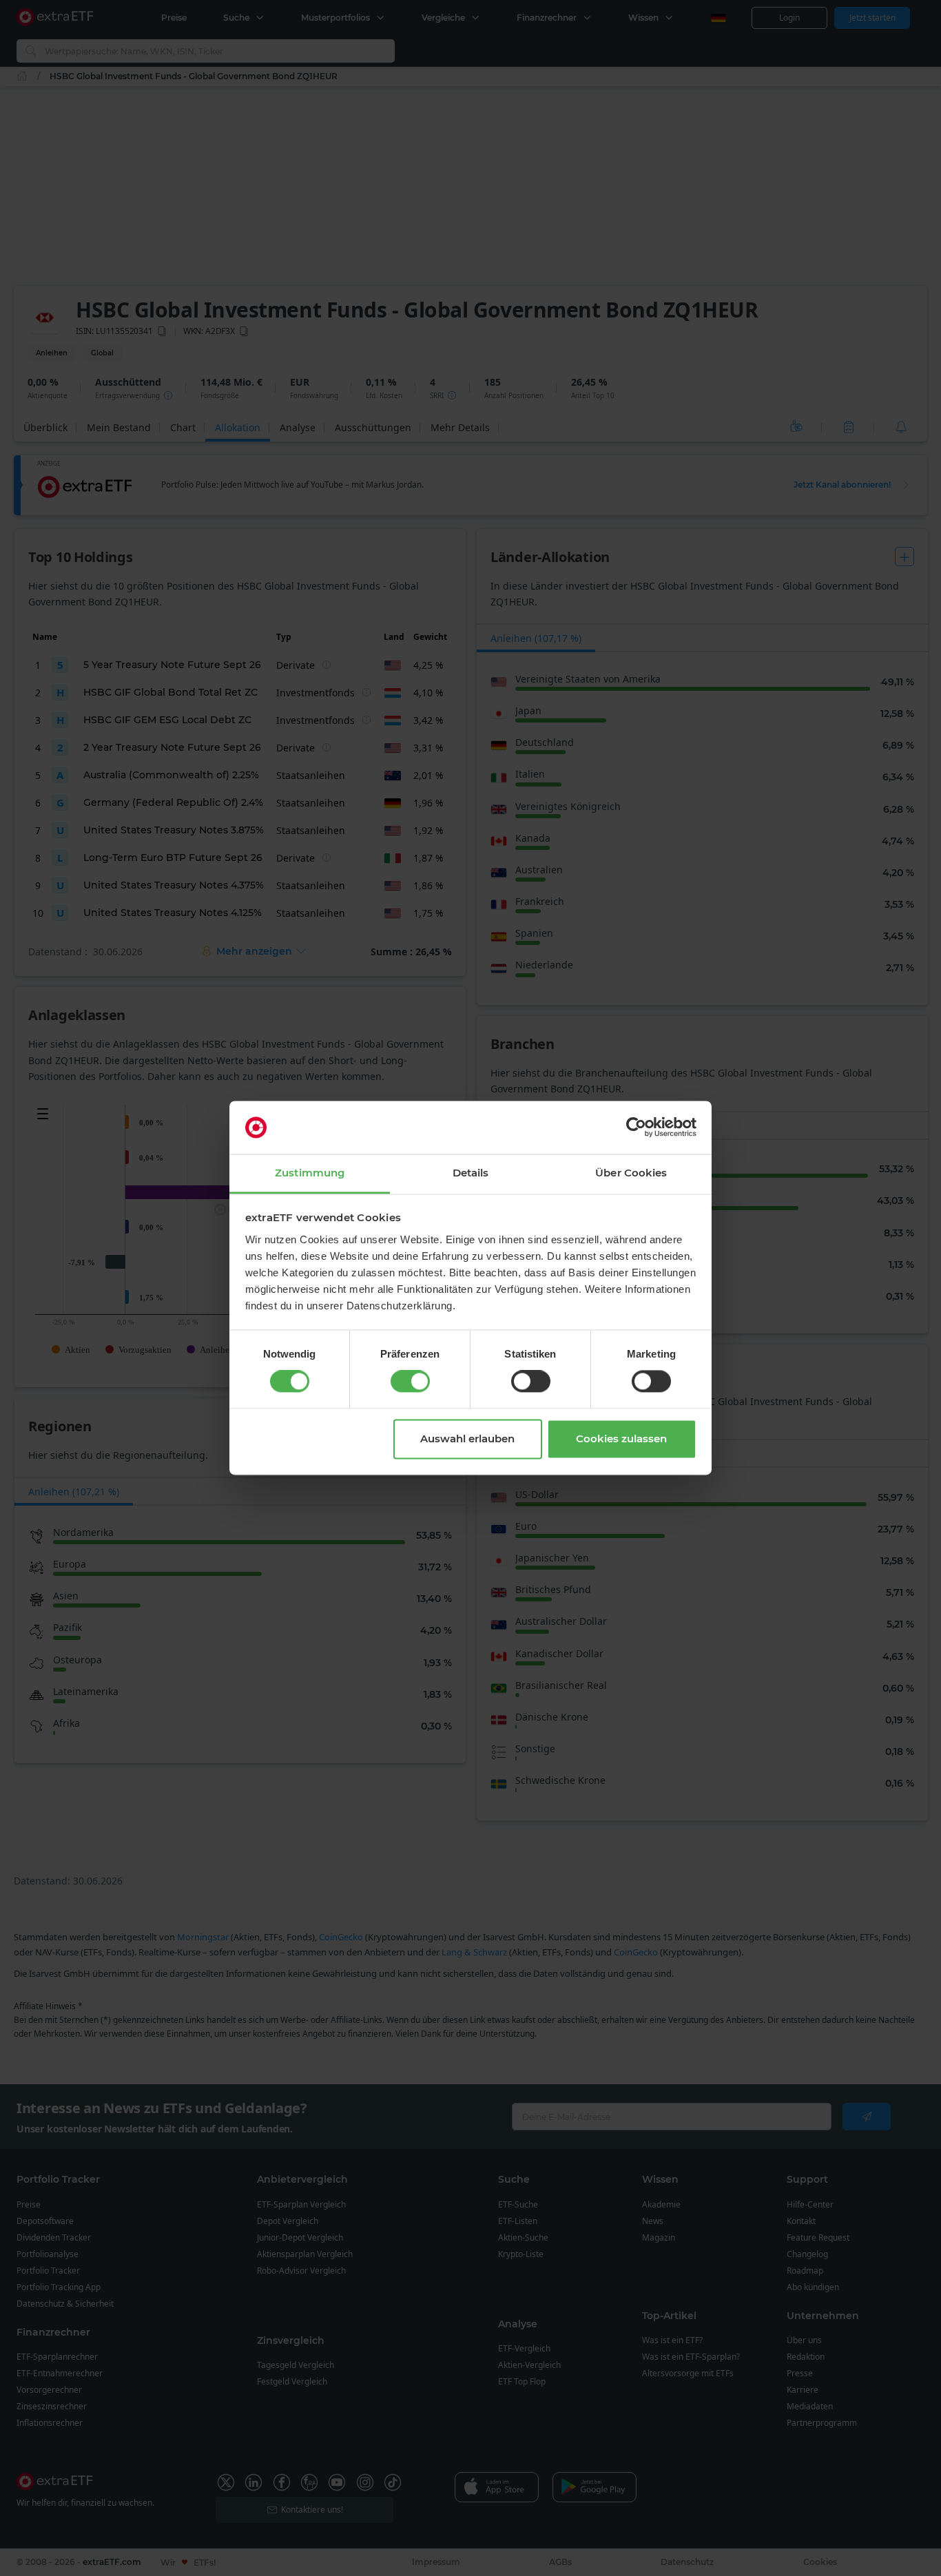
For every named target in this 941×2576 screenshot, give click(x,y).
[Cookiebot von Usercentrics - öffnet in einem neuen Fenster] (636, 1128)
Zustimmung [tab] (310, 1173)
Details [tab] (471, 1173)
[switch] (410, 1382)
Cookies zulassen (621, 1438)
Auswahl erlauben (467, 1438)
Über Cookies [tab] (631, 1173)
